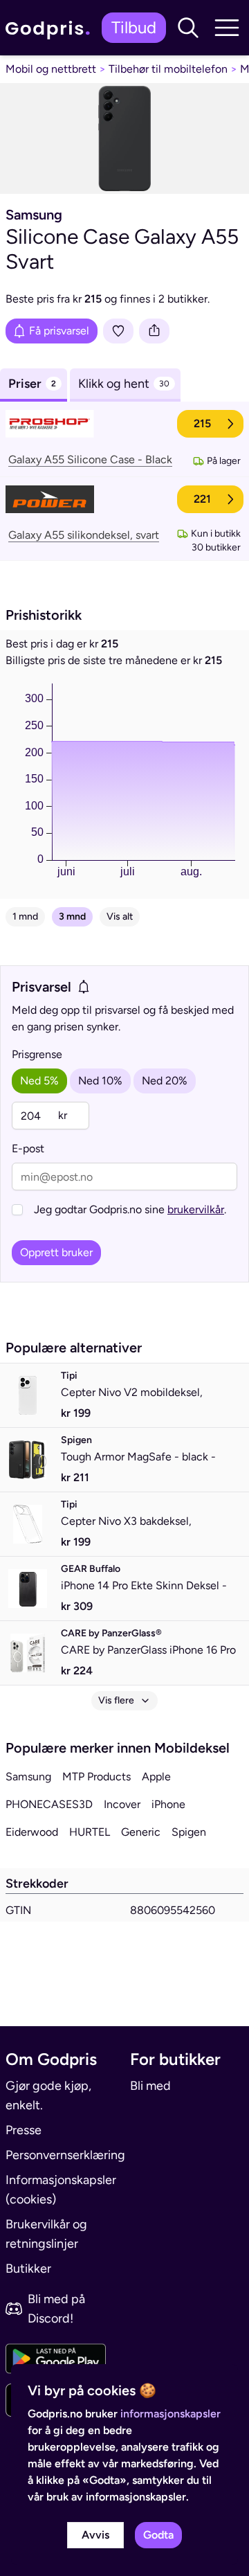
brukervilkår (196, 1209)
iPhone (168, 1804)
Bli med (150, 2086)
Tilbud (134, 27)
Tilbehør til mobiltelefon (168, 69)
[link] (51, 28)
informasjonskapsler (170, 2414)
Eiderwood (32, 1832)
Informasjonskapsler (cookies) (61, 2190)
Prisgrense (37, 1054)
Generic (141, 1832)
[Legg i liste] (118, 331)
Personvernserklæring (62, 2155)
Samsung (28, 1777)
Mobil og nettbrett (51, 69)
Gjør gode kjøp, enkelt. (48, 2095)
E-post (28, 1148)
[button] (188, 28)
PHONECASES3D (49, 1804)
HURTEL (90, 1832)
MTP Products (96, 1777)
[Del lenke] (154, 331)
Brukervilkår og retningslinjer (46, 2234)
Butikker (28, 2269)
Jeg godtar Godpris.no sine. (130, 1209)
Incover (122, 1804)
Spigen (189, 1832)
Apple (156, 1777)
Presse (24, 2130)
